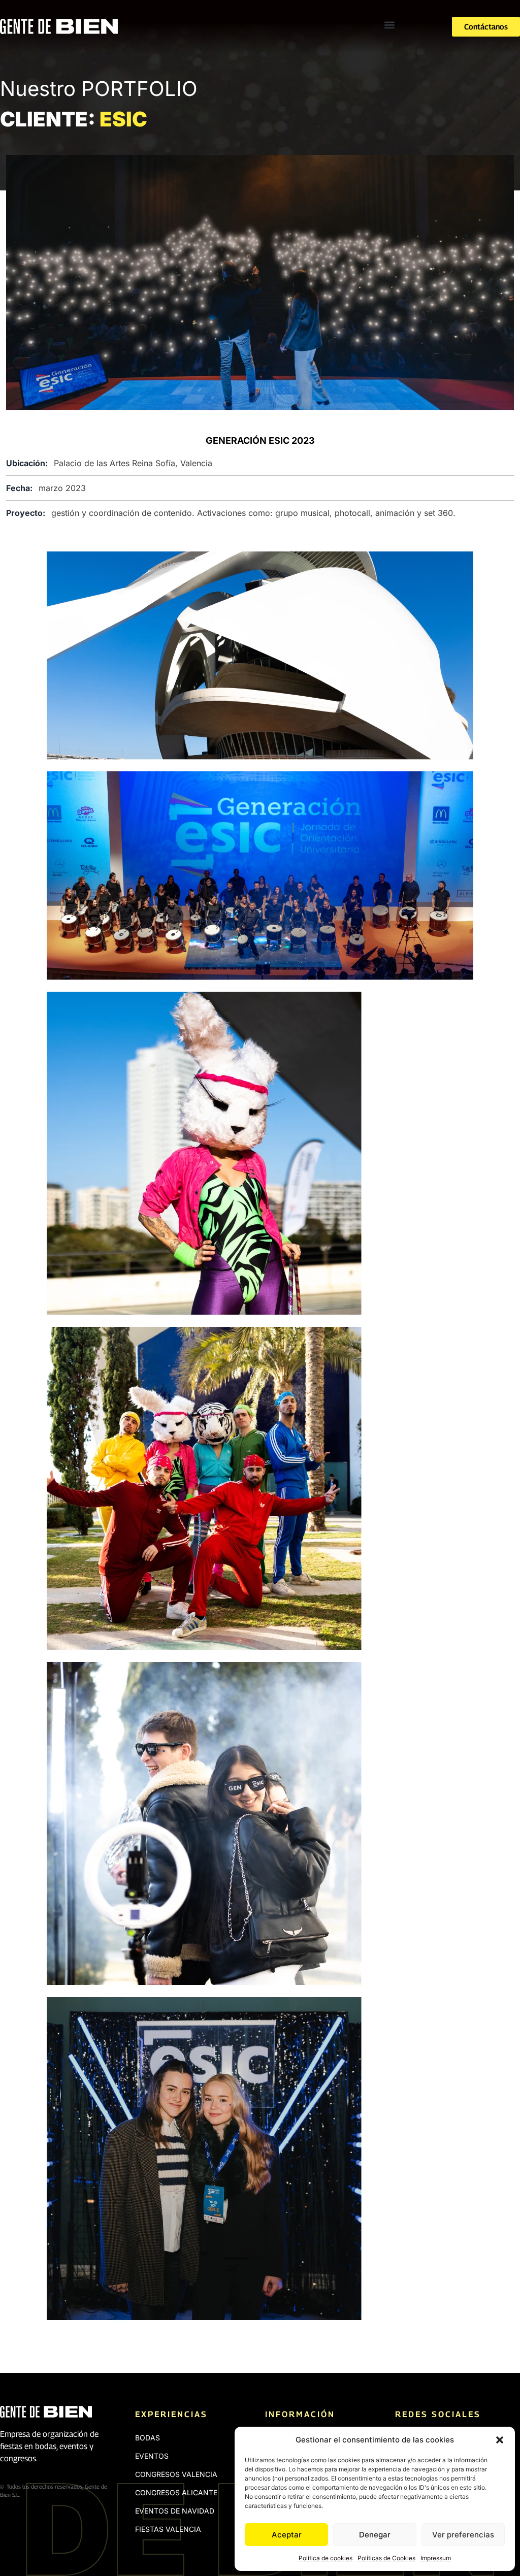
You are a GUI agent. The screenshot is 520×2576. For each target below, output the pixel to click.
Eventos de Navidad (175, 2511)
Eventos (152, 2456)
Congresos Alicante (176, 2492)
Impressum (436, 2558)
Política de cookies (326, 2558)
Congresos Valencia (176, 2474)
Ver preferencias (463, 2535)
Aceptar (287, 2535)
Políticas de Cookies (386, 2558)
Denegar (375, 2535)
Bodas (148, 2438)
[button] (500, 2440)
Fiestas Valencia (168, 2529)
